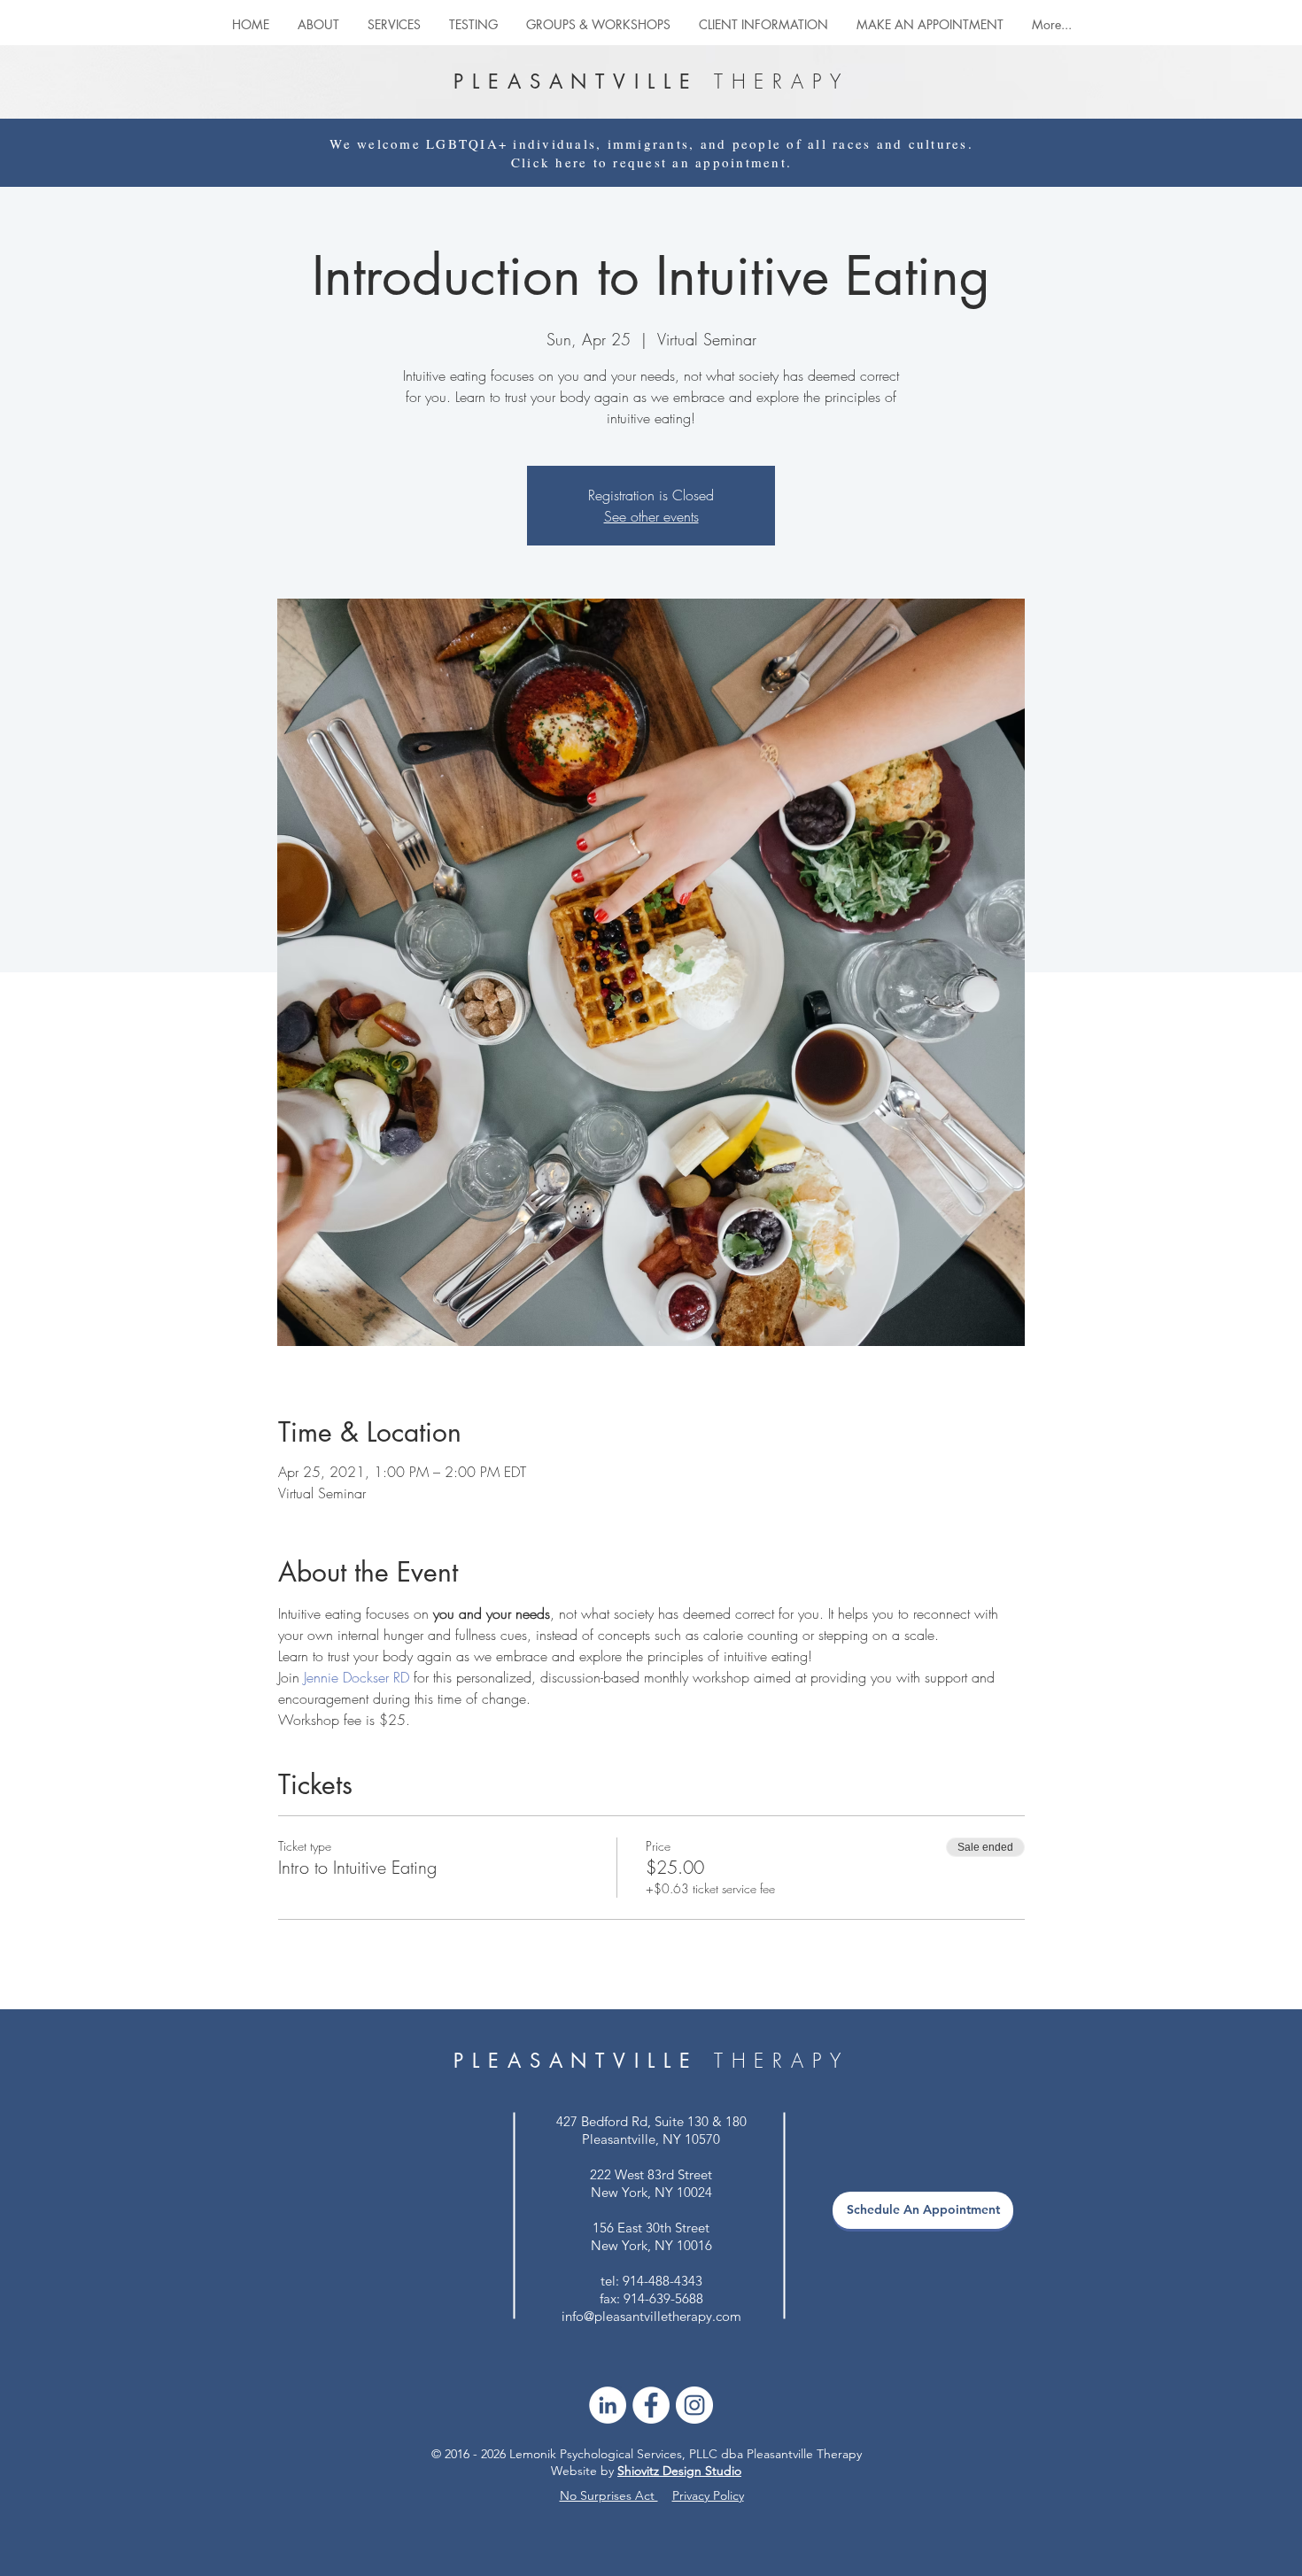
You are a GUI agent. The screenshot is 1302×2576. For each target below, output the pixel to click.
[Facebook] (651, 2405)
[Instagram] (694, 2405)
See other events (651, 516)
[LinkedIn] (608, 2405)
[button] (598, 24)
